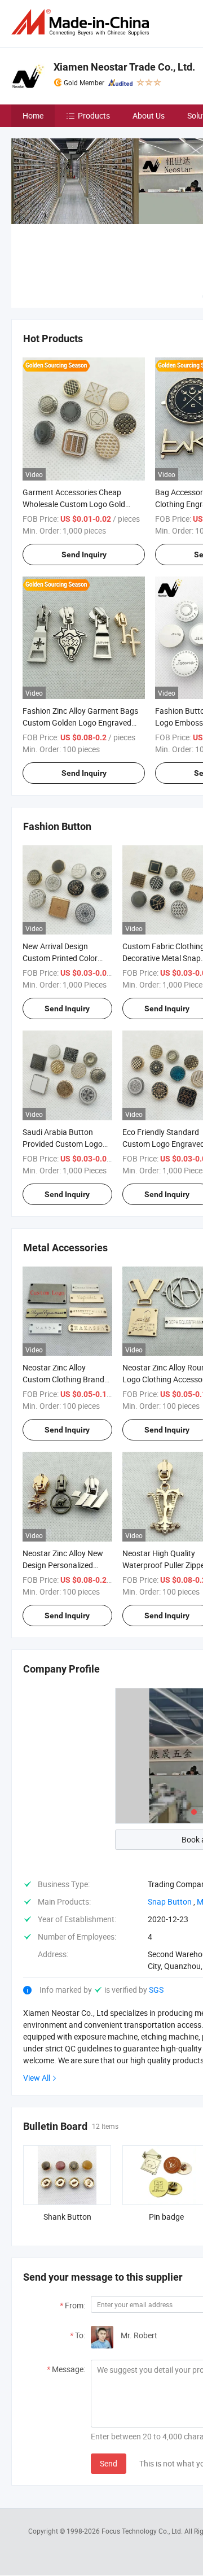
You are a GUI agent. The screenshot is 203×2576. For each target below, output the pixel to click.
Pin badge (166, 2217)
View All (37, 2078)
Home (33, 115)
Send (109, 2463)
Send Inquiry (84, 555)
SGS (156, 1990)
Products (94, 115)
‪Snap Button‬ (170, 1902)
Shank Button (67, 2217)
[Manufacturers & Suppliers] (82, 22)
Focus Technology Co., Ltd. (143, 2531)
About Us (149, 115)
